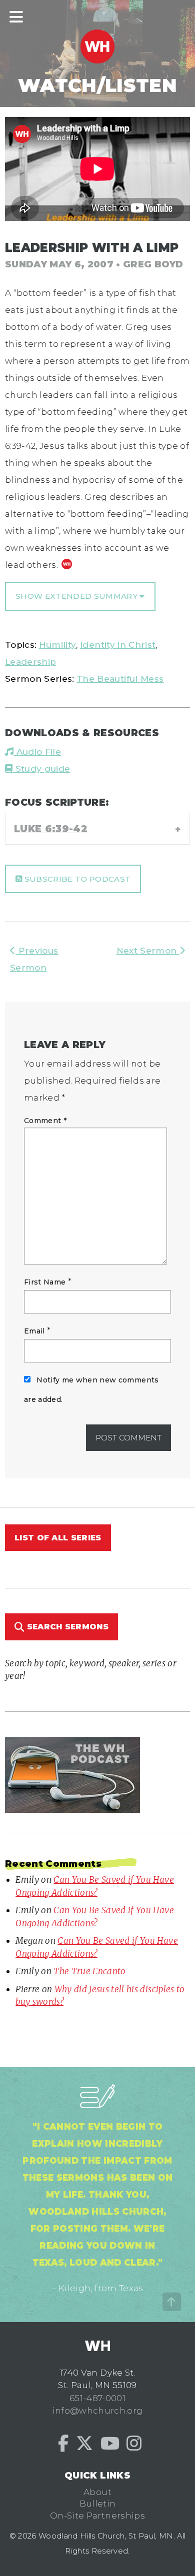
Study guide (41, 769)
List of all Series (58, 1538)
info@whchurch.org (98, 2411)
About (97, 2492)
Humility (58, 645)
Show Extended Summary (77, 596)
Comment (45, 1121)
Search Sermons (66, 1627)
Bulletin (98, 2504)
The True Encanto (89, 1971)
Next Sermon (148, 951)
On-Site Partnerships (97, 2516)
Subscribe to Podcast (76, 879)
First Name (45, 1282)
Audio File (37, 752)
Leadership (30, 662)
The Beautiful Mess (120, 679)
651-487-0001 (97, 2398)
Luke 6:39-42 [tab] (51, 829)
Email (34, 1331)
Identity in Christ (118, 645)
